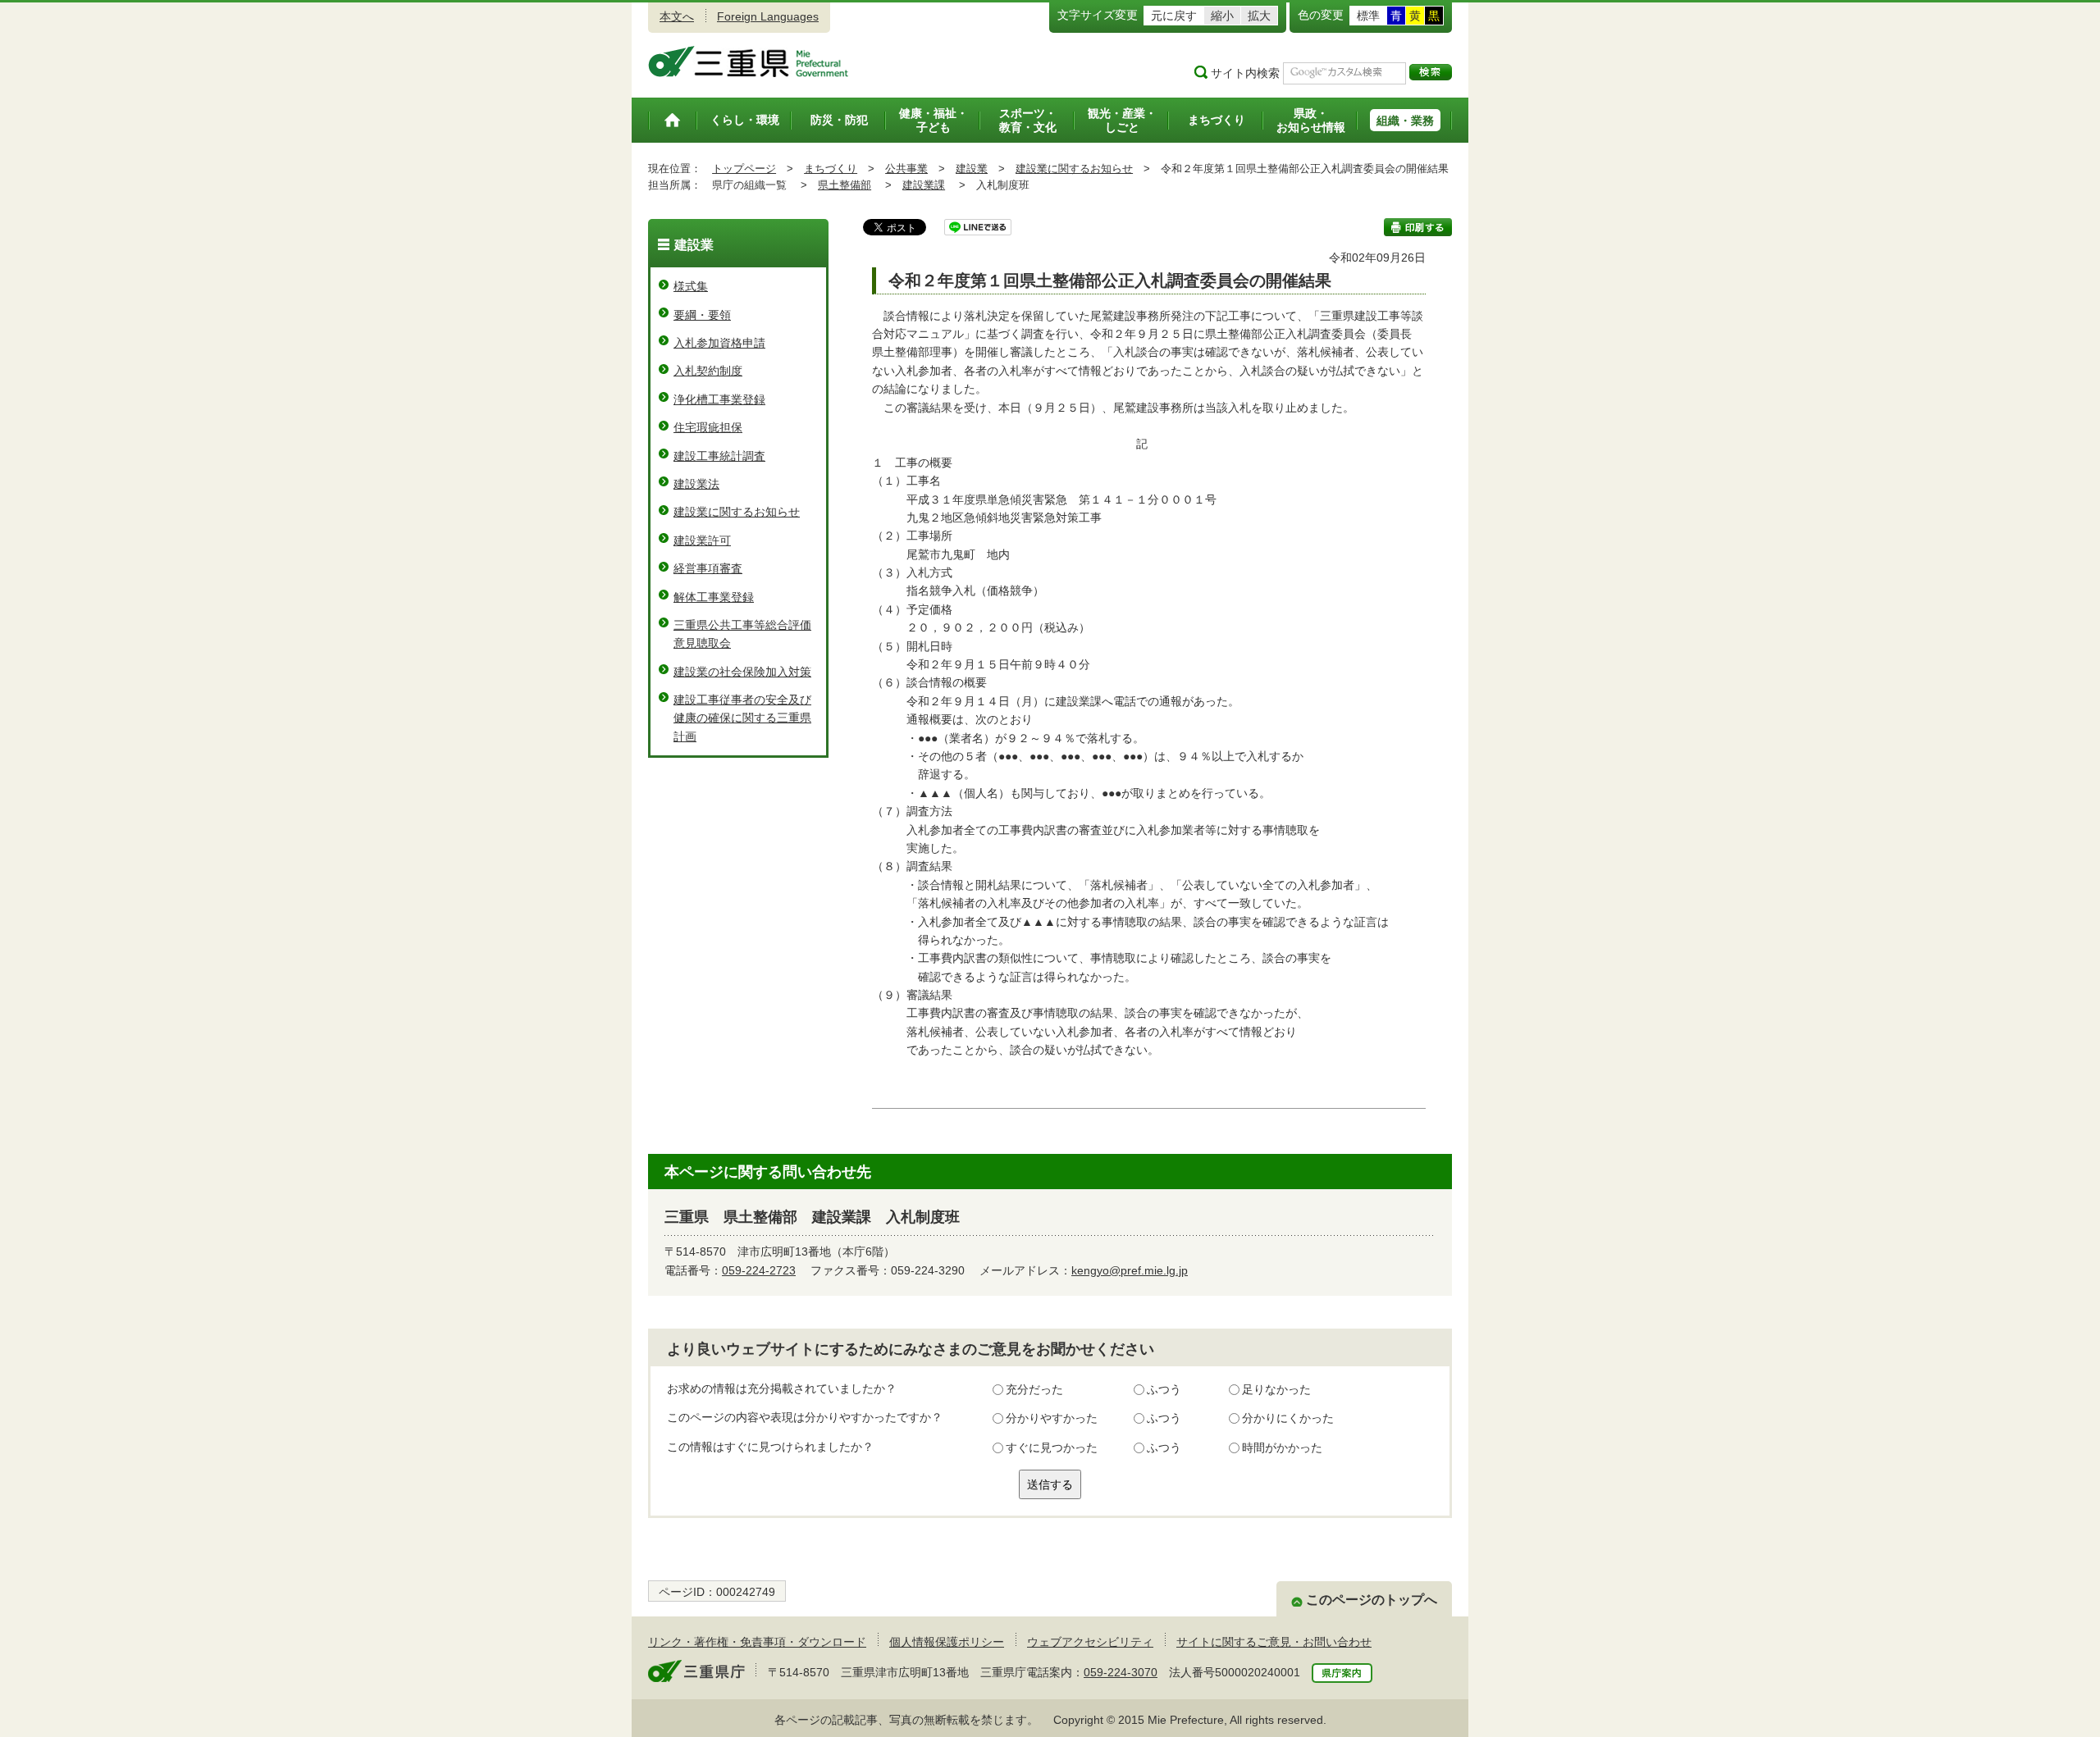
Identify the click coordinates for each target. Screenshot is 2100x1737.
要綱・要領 (702, 315)
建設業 (972, 169)
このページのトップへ (1372, 1600)
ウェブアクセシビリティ (1090, 1642)
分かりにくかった (1288, 1418)
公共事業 (906, 169)
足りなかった (1276, 1389)
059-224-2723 (759, 1270)
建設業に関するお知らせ (1074, 169)
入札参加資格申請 (719, 343)
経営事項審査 (708, 568)
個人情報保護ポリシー (947, 1642)
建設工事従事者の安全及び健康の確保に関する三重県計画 (742, 718)
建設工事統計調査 (719, 456)
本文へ (677, 16)
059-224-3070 (1121, 1672)
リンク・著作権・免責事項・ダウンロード (757, 1642)
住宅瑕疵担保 (708, 427)
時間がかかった (1282, 1447)
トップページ (744, 169)
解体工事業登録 (714, 597)
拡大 (1259, 16)
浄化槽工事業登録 (719, 399)
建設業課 (924, 185)
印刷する (1418, 227)
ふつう (1164, 1389)
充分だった (1034, 1389)
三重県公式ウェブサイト (749, 62)
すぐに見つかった (1052, 1447)
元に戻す (1174, 16)
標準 (1368, 16)
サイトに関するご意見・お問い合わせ (1274, 1642)
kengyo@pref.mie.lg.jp (1130, 1270)
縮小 (1222, 16)
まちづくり (831, 169)
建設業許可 (702, 540)
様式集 (691, 286)
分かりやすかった (1052, 1418)
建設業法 (696, 484)
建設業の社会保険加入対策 (742, 672)
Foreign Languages (768, 16)
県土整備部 (845, 185)
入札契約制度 (708, 371)
